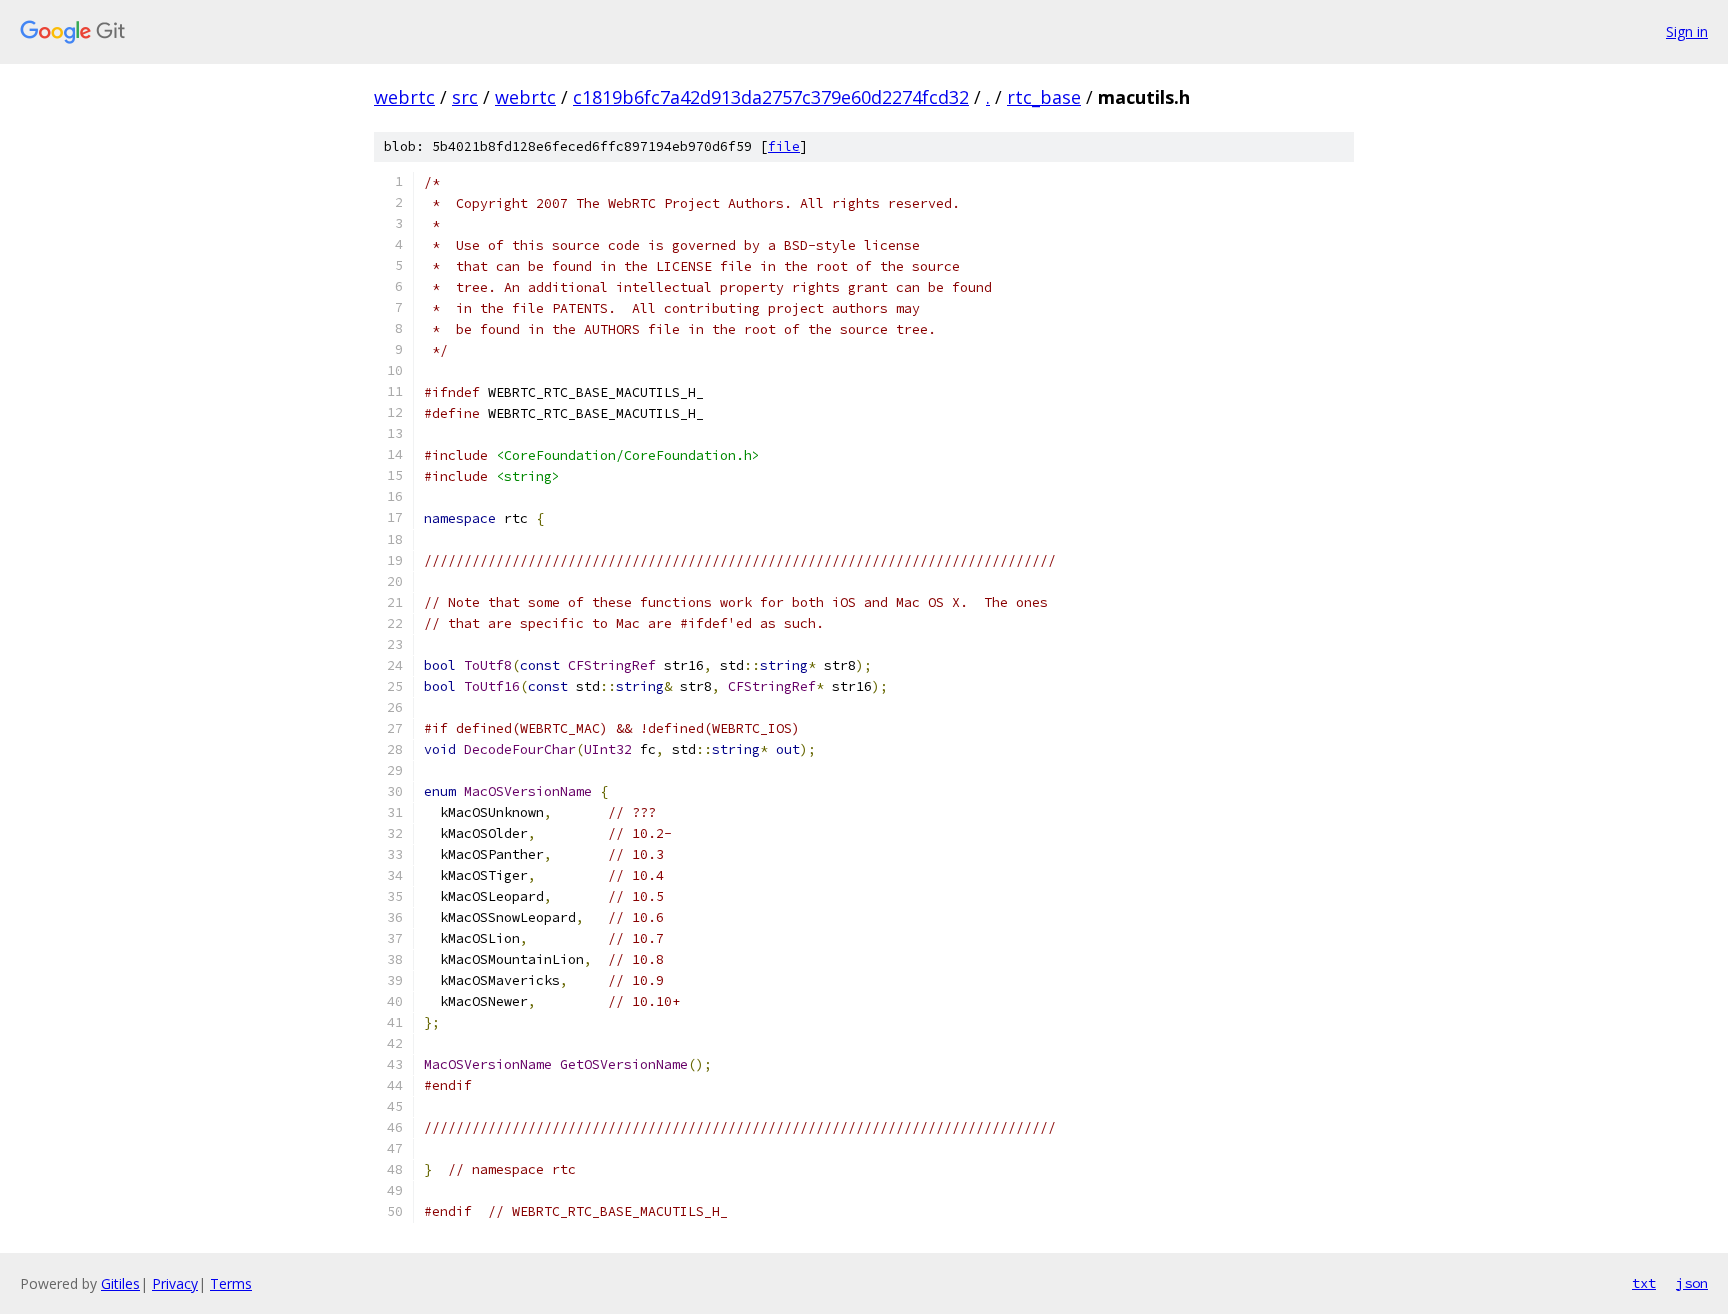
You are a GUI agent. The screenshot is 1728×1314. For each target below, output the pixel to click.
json (1692, 1283)
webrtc (404, 97)
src (465, 97)
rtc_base (1044, 97)
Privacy (175, 1283)
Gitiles (120, 1283)
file (784, 146)
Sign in (1687, 31)
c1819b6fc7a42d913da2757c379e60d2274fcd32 (771, 97)
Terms (231, 1283)
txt (1644, 1283)
